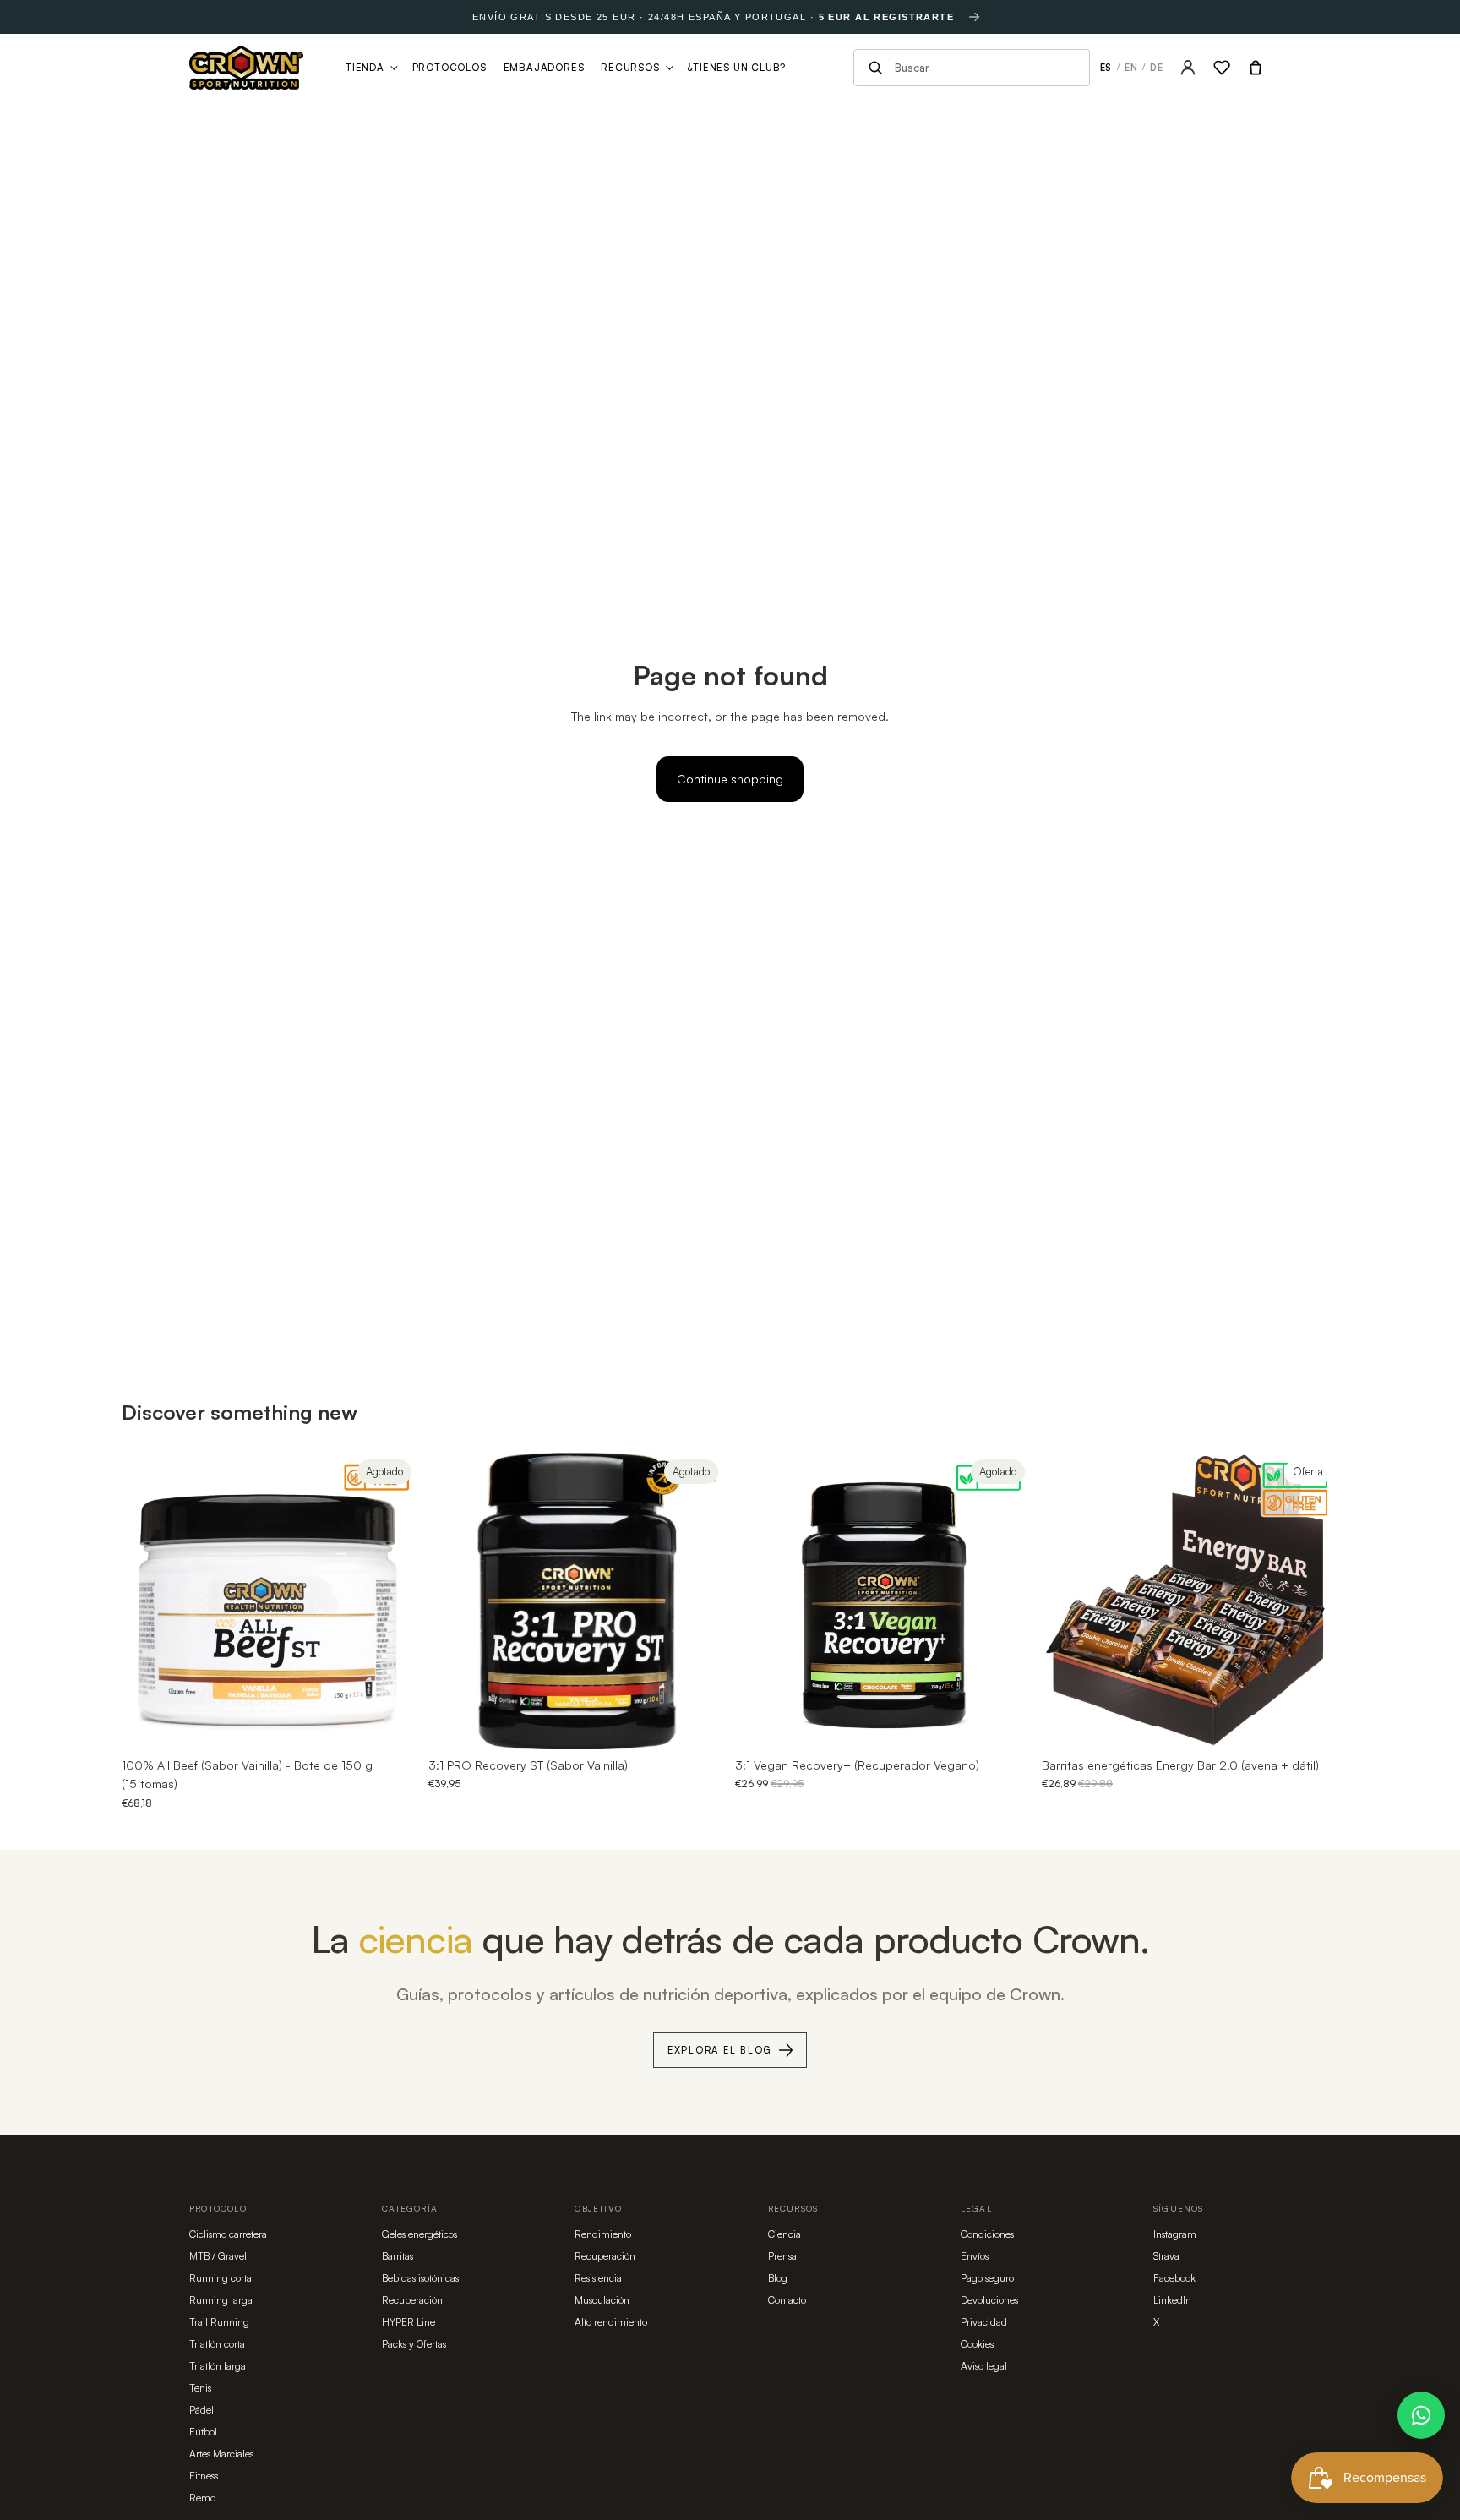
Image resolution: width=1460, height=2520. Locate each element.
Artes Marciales (221, 2454)
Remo (202, 2498)
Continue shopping (730, 779)
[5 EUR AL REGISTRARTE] (974, 17)
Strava (1166, 2256)
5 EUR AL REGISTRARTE (887, 17)
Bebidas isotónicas (420, 2278)
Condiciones (987, 2234)
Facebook (1174, 2278)
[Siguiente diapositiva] (393, 1601)
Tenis (200, 2388)
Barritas (398, 2256)
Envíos (975, 2256)
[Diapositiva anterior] (147, 1601)
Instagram (1175, 2234)
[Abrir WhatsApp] (1421, 2415)
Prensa (782, 2256)
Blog (778, 2278)
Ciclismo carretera (228, 2234)
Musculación (602, 2300)
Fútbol (203, 2432)
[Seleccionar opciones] (1312, 1723)
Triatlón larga (218, 2366)
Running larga (221, 2300)
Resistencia (598, 2278)
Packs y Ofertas (414, 2344)
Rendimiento (603, 2234)
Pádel (202, 2410)
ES (1106, 68)
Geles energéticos (419, 2234)
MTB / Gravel (218, 2256)
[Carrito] (1256, 68)
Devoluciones (989, 2300)
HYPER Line (409, 2322)
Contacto (787, 2300)
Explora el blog (720, 2050)
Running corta (221, 2278)
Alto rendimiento (611, 2322)
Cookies (977, 2344)
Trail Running (219, 2322)
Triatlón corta (217, 2344)
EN (1131, 68)
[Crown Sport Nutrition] (246, 68)
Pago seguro (987, 2278)
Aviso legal (984, 2366)
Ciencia (784, 2234)
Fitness (204, 2476)
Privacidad (984, 2322)
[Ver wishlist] (1222, 68)
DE (1157, 68)
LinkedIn (1172, 2300)
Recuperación (412, 2300)
